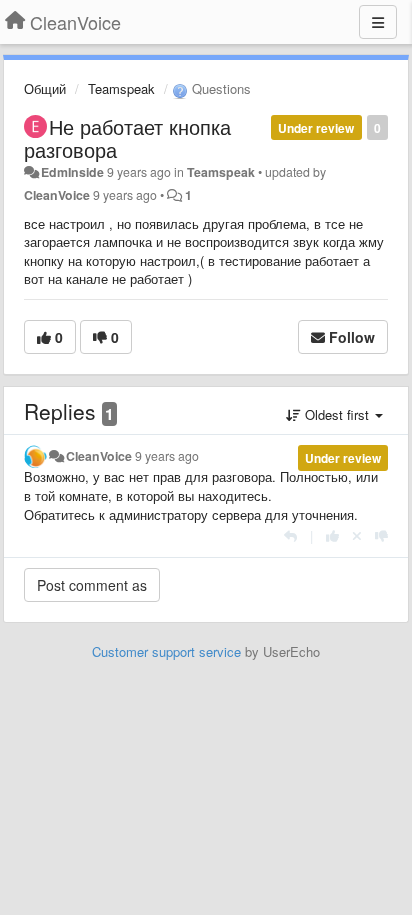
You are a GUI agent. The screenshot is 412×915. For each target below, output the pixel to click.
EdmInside (72, 172)
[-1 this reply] (381, 535)
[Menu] (378, 22)
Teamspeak (121, 88)
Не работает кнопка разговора (127, 138)
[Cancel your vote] (357, 535)
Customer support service (166, 651)
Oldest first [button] (337, 414)
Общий (45, 88)
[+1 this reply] (332, 535)
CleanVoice (57, 195)
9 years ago (167, 456)
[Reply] (290, 535)
